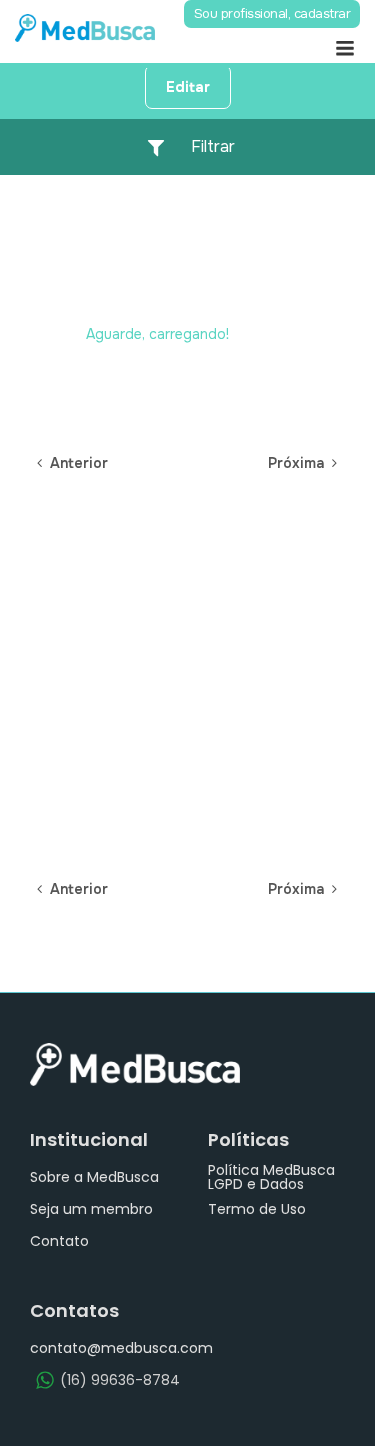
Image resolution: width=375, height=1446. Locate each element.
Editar (188, 87)
